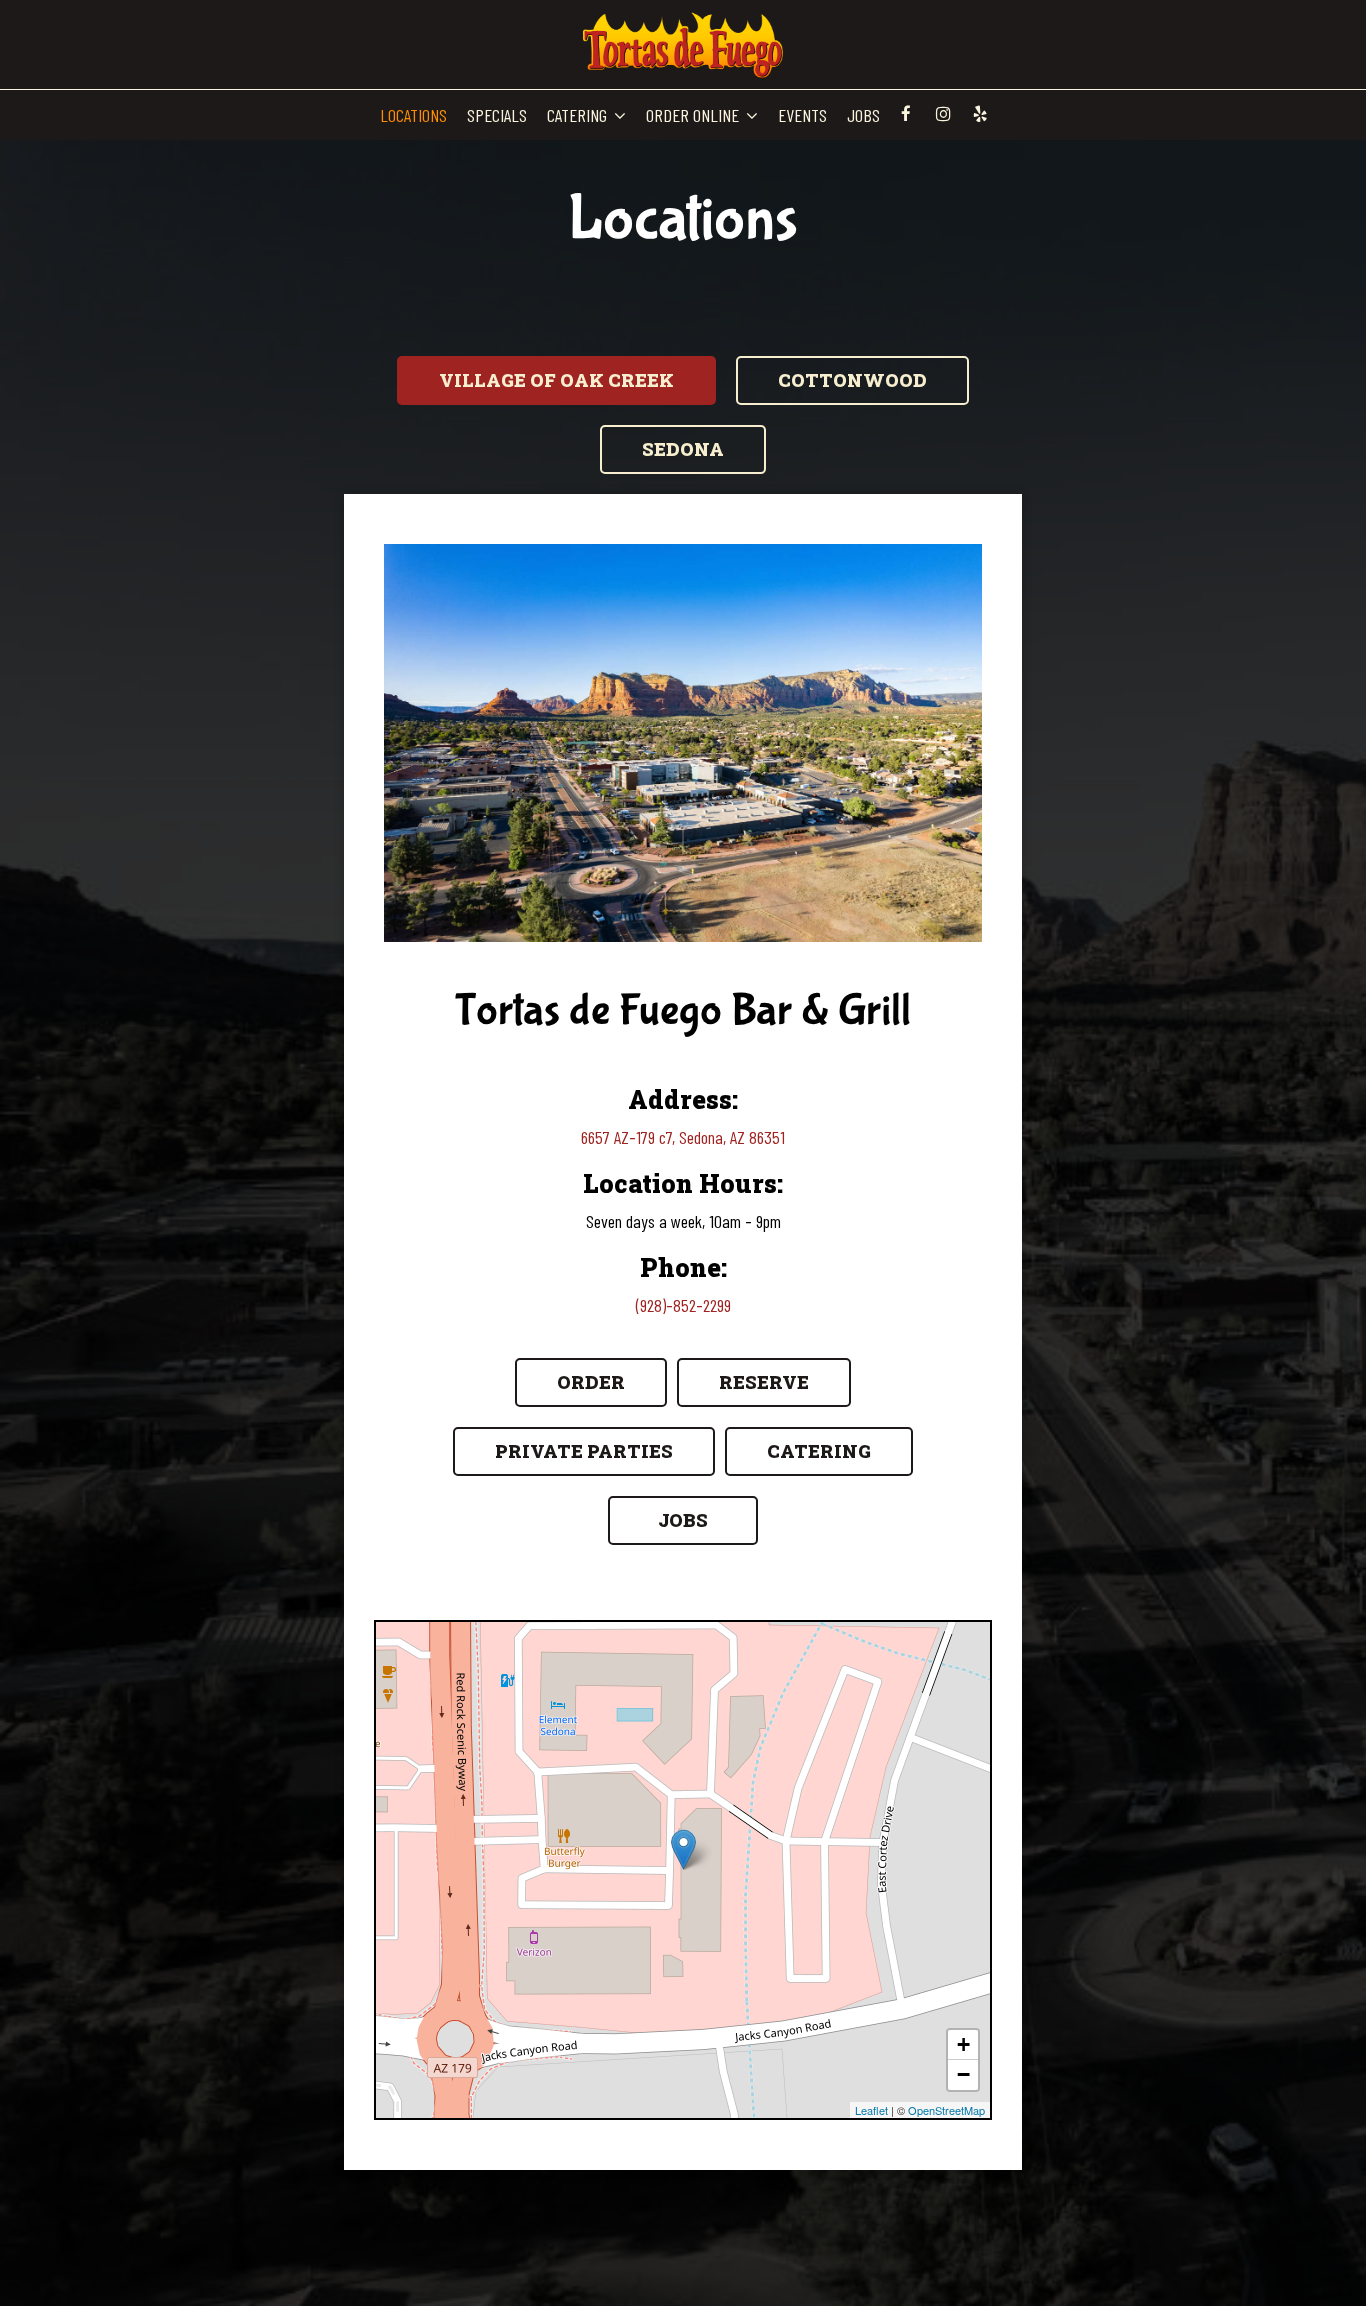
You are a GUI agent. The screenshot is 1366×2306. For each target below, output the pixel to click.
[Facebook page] (906, 114)
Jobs (683, 1520)
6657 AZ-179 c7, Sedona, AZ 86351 (683, 1137)
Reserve (764, 1382)
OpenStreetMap (946, 2110)
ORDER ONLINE (694, 115)
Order (591, 1382)
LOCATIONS (413, 115)
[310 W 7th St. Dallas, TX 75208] (683, 1849)
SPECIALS (497, 115)
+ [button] (963, 2044)
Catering (819, 1451)
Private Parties (584, 1451)
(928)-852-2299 (683, 1305)
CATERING (579, 115)
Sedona (683, 449)
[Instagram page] (943, 114)
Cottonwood (852, 380)
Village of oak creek (556, 380)
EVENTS (802, 115)
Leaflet (871, 2110)
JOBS (863, 115)
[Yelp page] (980, 114)
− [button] (963, 2074)
